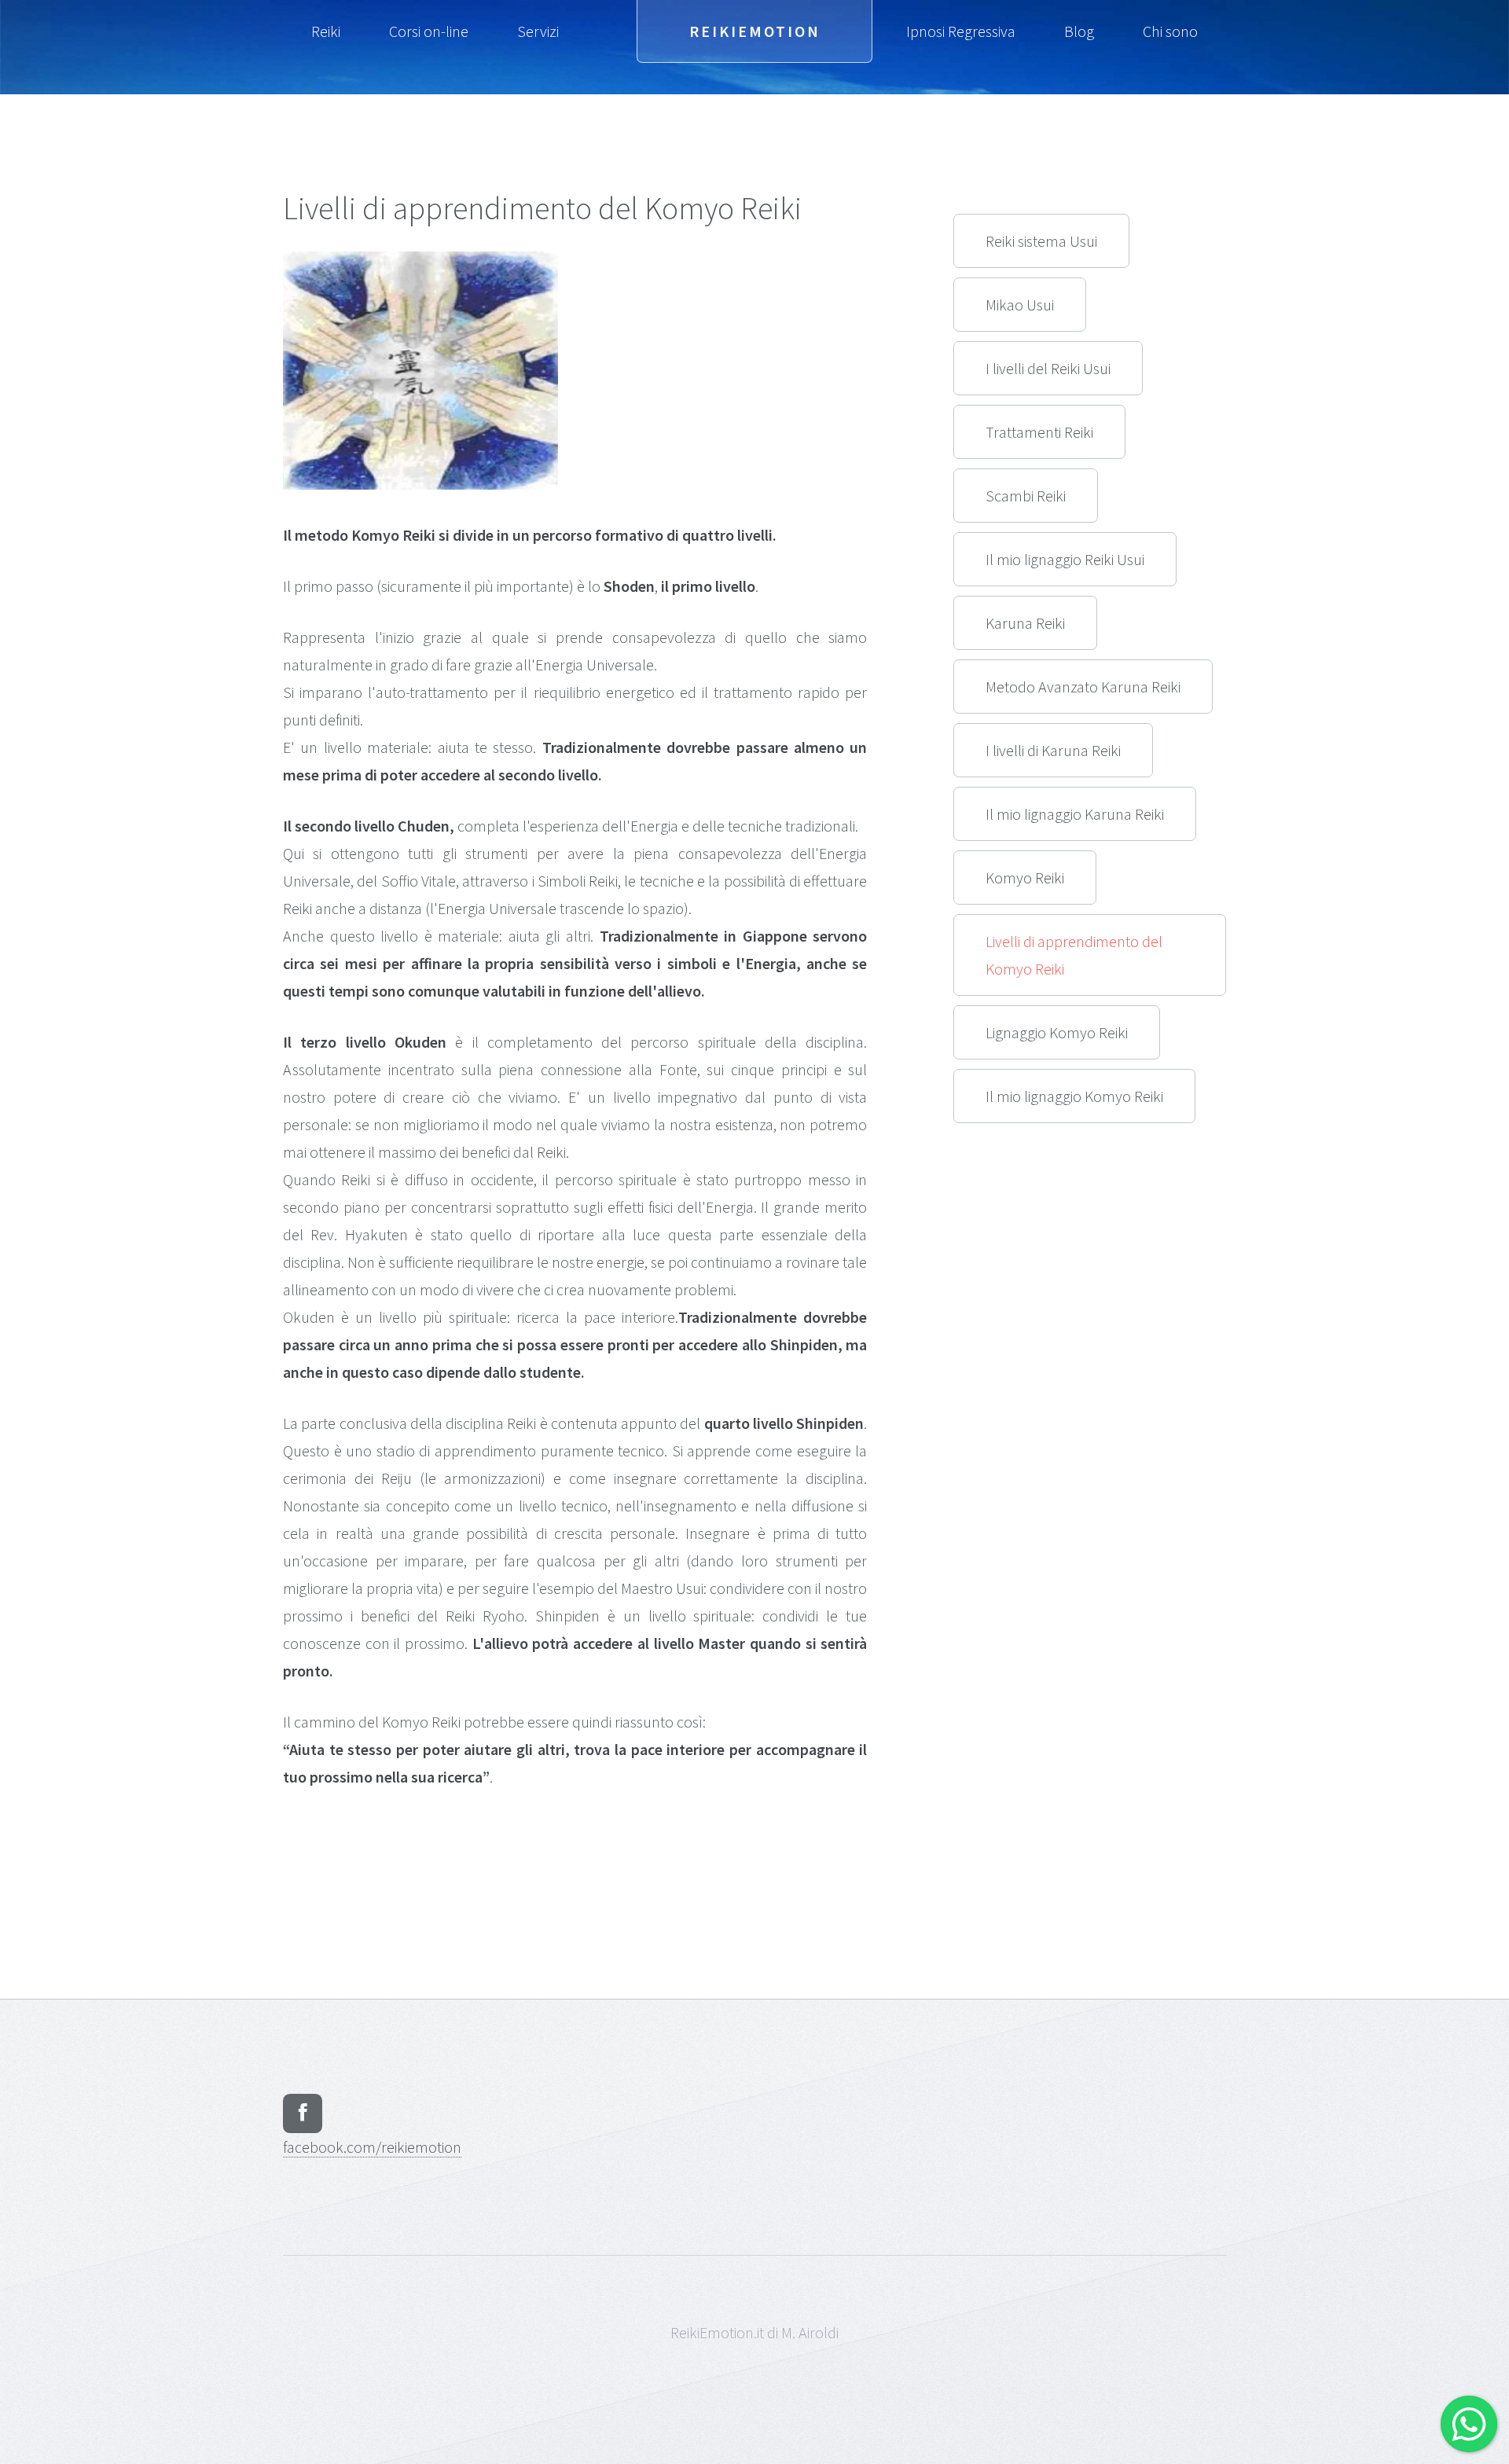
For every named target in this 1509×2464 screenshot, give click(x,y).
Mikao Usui (1020, 305)
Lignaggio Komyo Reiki (1057, 1032)
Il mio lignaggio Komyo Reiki (1074, 1096)
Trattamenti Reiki (1039, 432)
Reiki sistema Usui (1041, 241)
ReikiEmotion (755, 31)
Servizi (538, 31)
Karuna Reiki (1025, 623)
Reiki (326, 31)
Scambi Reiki (1026, 496)
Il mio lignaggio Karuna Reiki (1075, 814)
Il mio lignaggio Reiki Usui (1065, 559)
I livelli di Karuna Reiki (1053, 750)
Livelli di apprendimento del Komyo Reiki (1074, 955)
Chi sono (1170, 31)
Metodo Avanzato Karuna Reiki (1083, 687)
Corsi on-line (429, 31)
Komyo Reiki (1025, 878)
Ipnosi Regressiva (961, 31)
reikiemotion (372, 2147)
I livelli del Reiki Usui (1048, 368)
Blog (1079, 31)
